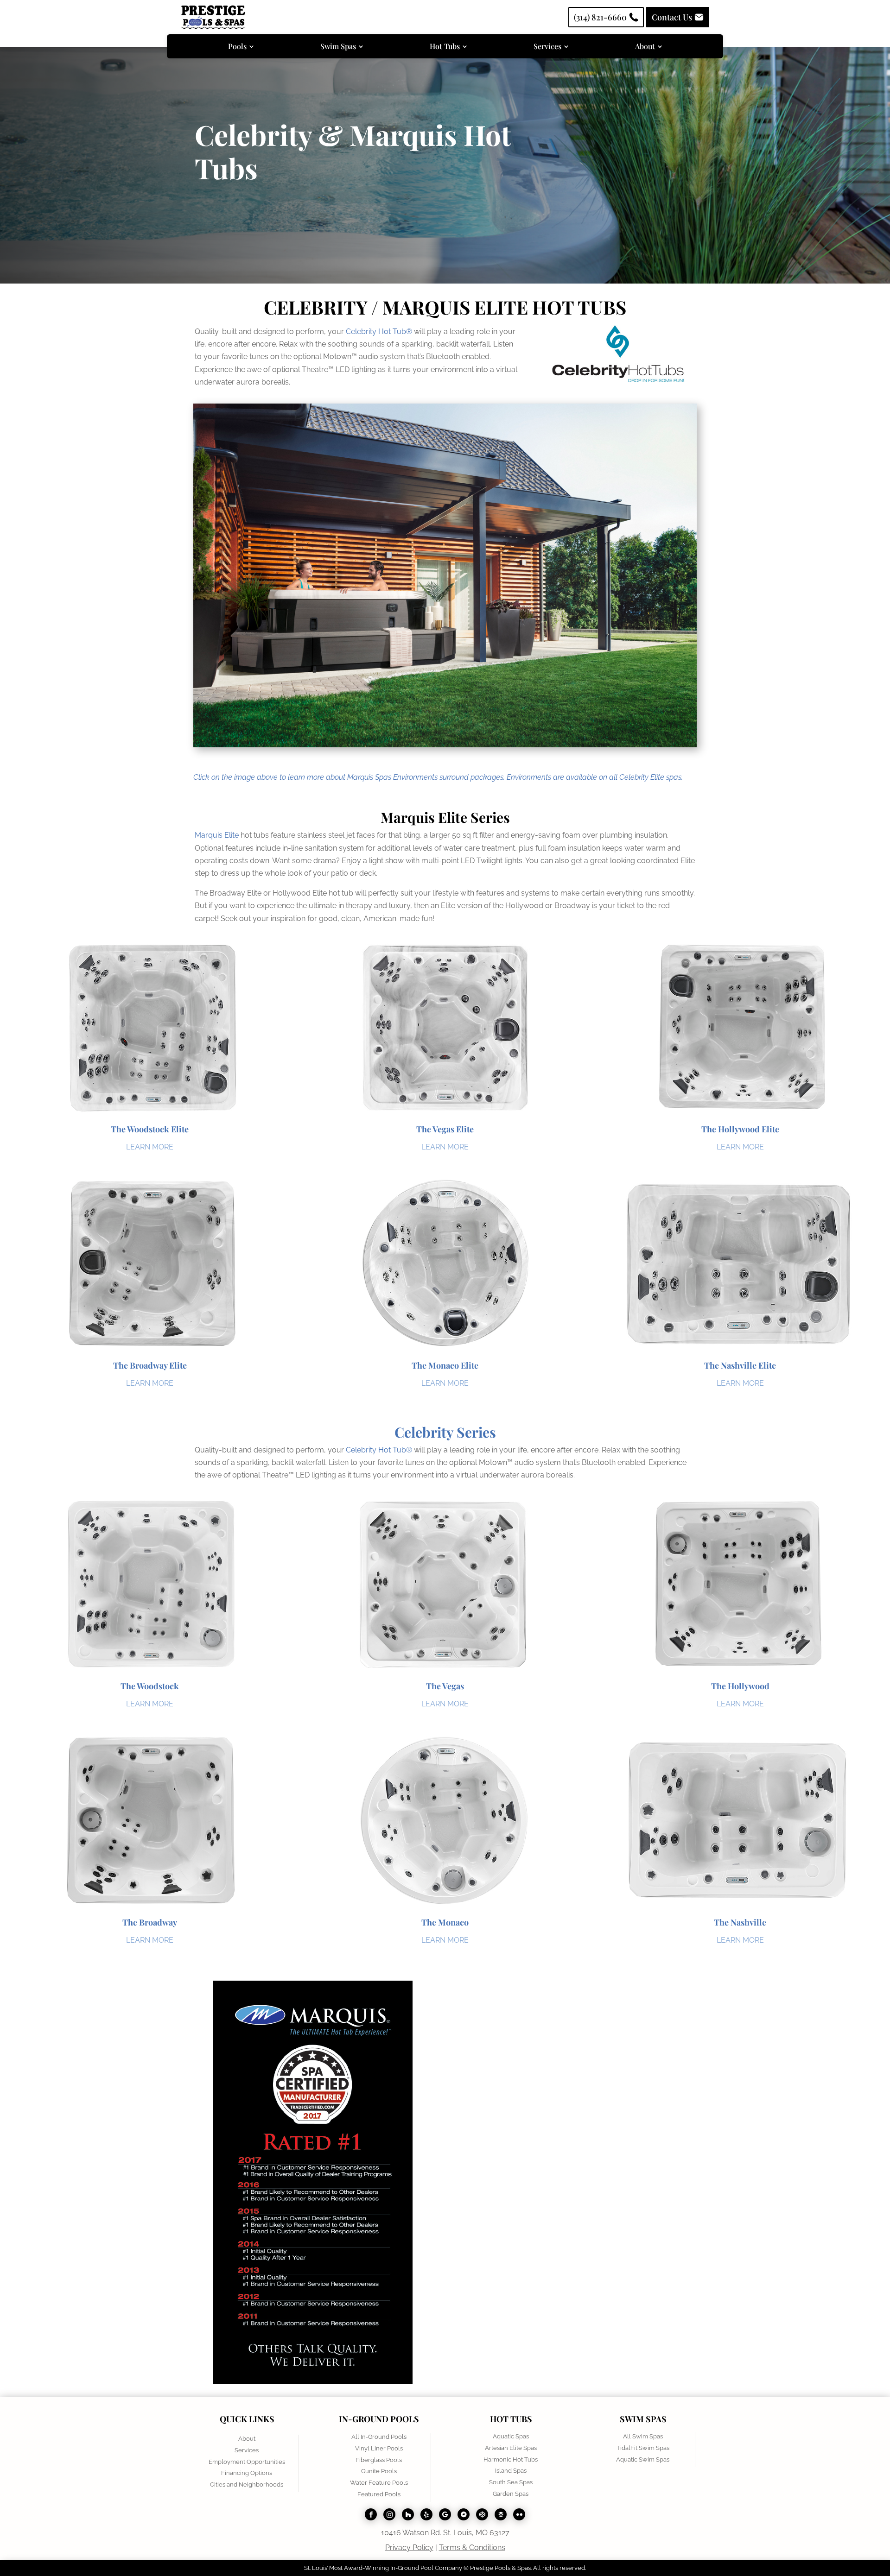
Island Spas (511, 2471)
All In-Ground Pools (379, 2437)
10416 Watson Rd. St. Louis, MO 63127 (445, 2533)
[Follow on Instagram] (389, 2514)
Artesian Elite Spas (511, 2448)
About (247, 2439)
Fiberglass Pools (379, 2460)
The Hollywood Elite (740, 1129)
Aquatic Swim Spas (643, 2459)
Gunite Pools (379, 2471)
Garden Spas (511, 2494)
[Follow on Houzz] (408, 2514)
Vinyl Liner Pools (379, 2448)
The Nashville (740, 1922)
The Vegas (445, 1686)
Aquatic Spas (511, 2436)
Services (247, 2450)
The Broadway (150, 1922)
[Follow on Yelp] (426, 2514)
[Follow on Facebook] (371, 2514)
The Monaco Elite (445, 1365)
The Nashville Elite (740, 1365)
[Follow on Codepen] (482, 2514)
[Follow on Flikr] (519, 2514)
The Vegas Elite (445, 1129)
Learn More (150, 1147)
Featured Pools (379, 2494)
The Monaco (445, 1922)
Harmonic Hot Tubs (511, 2459)
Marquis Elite (217, 835)
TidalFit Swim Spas (643, 2448)
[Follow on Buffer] (501, 2514)
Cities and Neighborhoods (247, 2484)
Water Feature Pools (379, 2483)
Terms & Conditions (472, 2548)
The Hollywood (740, 1686)
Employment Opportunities (247, 2462)
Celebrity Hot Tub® (379, 331)
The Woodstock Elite (150, 1129)
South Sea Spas (511, 2482)
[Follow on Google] (445, 2514)
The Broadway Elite (150, 1365)
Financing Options (247, 2473)
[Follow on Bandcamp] (464, 2514)
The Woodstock (150, 1686)
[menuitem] (241, 46)
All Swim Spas (643, 2436)
